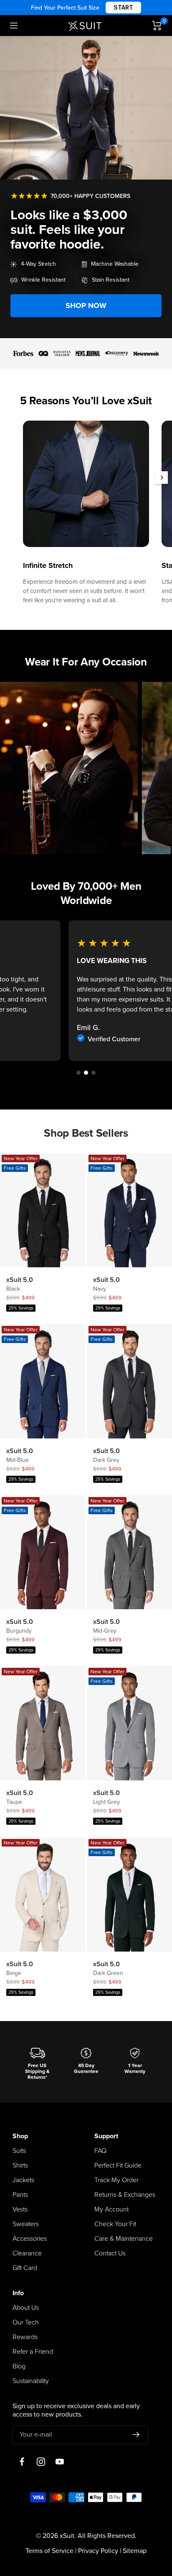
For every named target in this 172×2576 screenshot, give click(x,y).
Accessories (30, 2239)
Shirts (20, 2165)
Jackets (23, 2180)
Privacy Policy (98, 2551)
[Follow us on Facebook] (22, 2462)
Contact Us (110, 2253)
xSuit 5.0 (20, 1280)
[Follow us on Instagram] (41, 2462)
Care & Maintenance (124, 2239)
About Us (26, 2308)
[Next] (162, 478)
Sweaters (26, 2224)
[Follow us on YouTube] (59, 2462)
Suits (19, 2151)
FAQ (100, 2151)
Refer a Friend (33, 2352)
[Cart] (157, 26)
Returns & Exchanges (125, 2195)
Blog (19, 2366)
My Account (111, 2209)
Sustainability (31, 2381)
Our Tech (26, 2322)
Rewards (25, 2337)
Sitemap (135, 2551)
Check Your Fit (115, 2224)
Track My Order (116, 2180)
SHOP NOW (86, 306)
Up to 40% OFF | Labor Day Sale (86, 8)
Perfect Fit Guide (118, 2165)
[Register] (136, 2435)
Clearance (27, 2253)
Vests (20, 2209)
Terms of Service (49, 2551)
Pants (20, 2195)
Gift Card (25, 2268)
